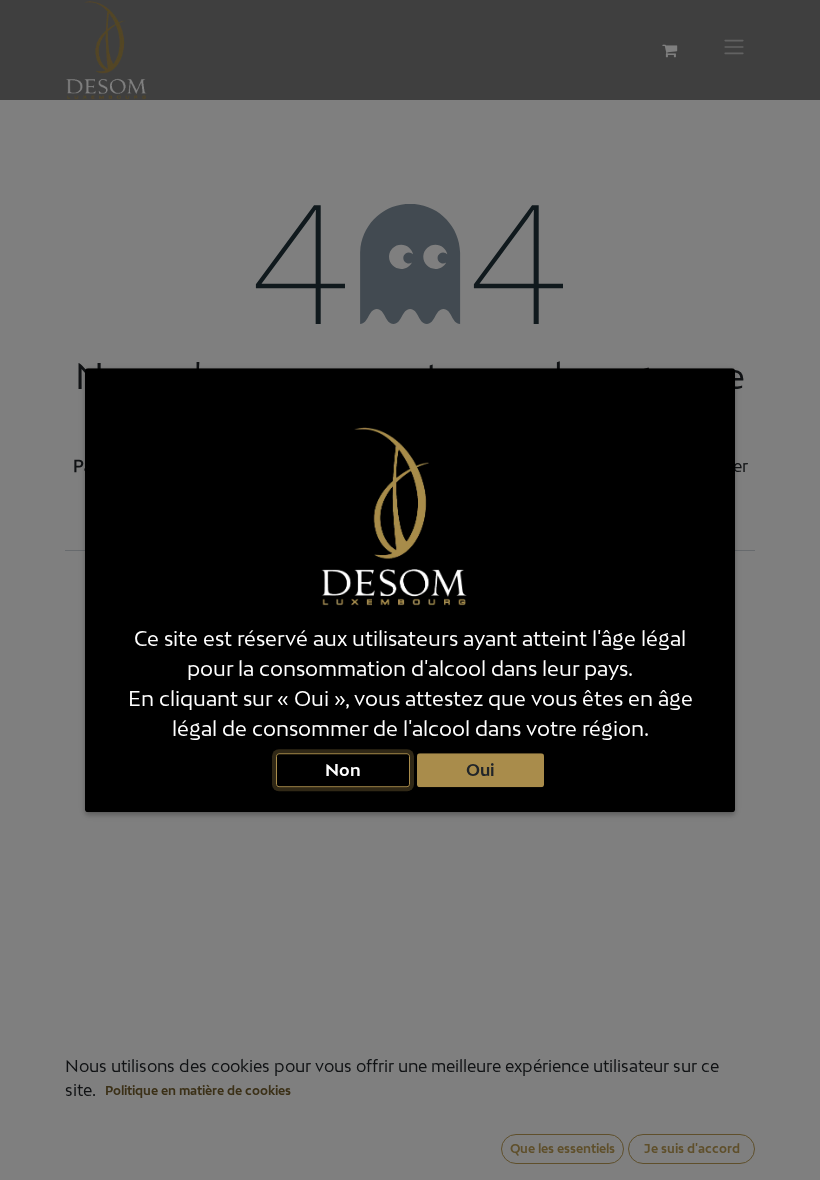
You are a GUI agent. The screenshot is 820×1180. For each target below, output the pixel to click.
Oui (480, 769)
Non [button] (343, 769)
